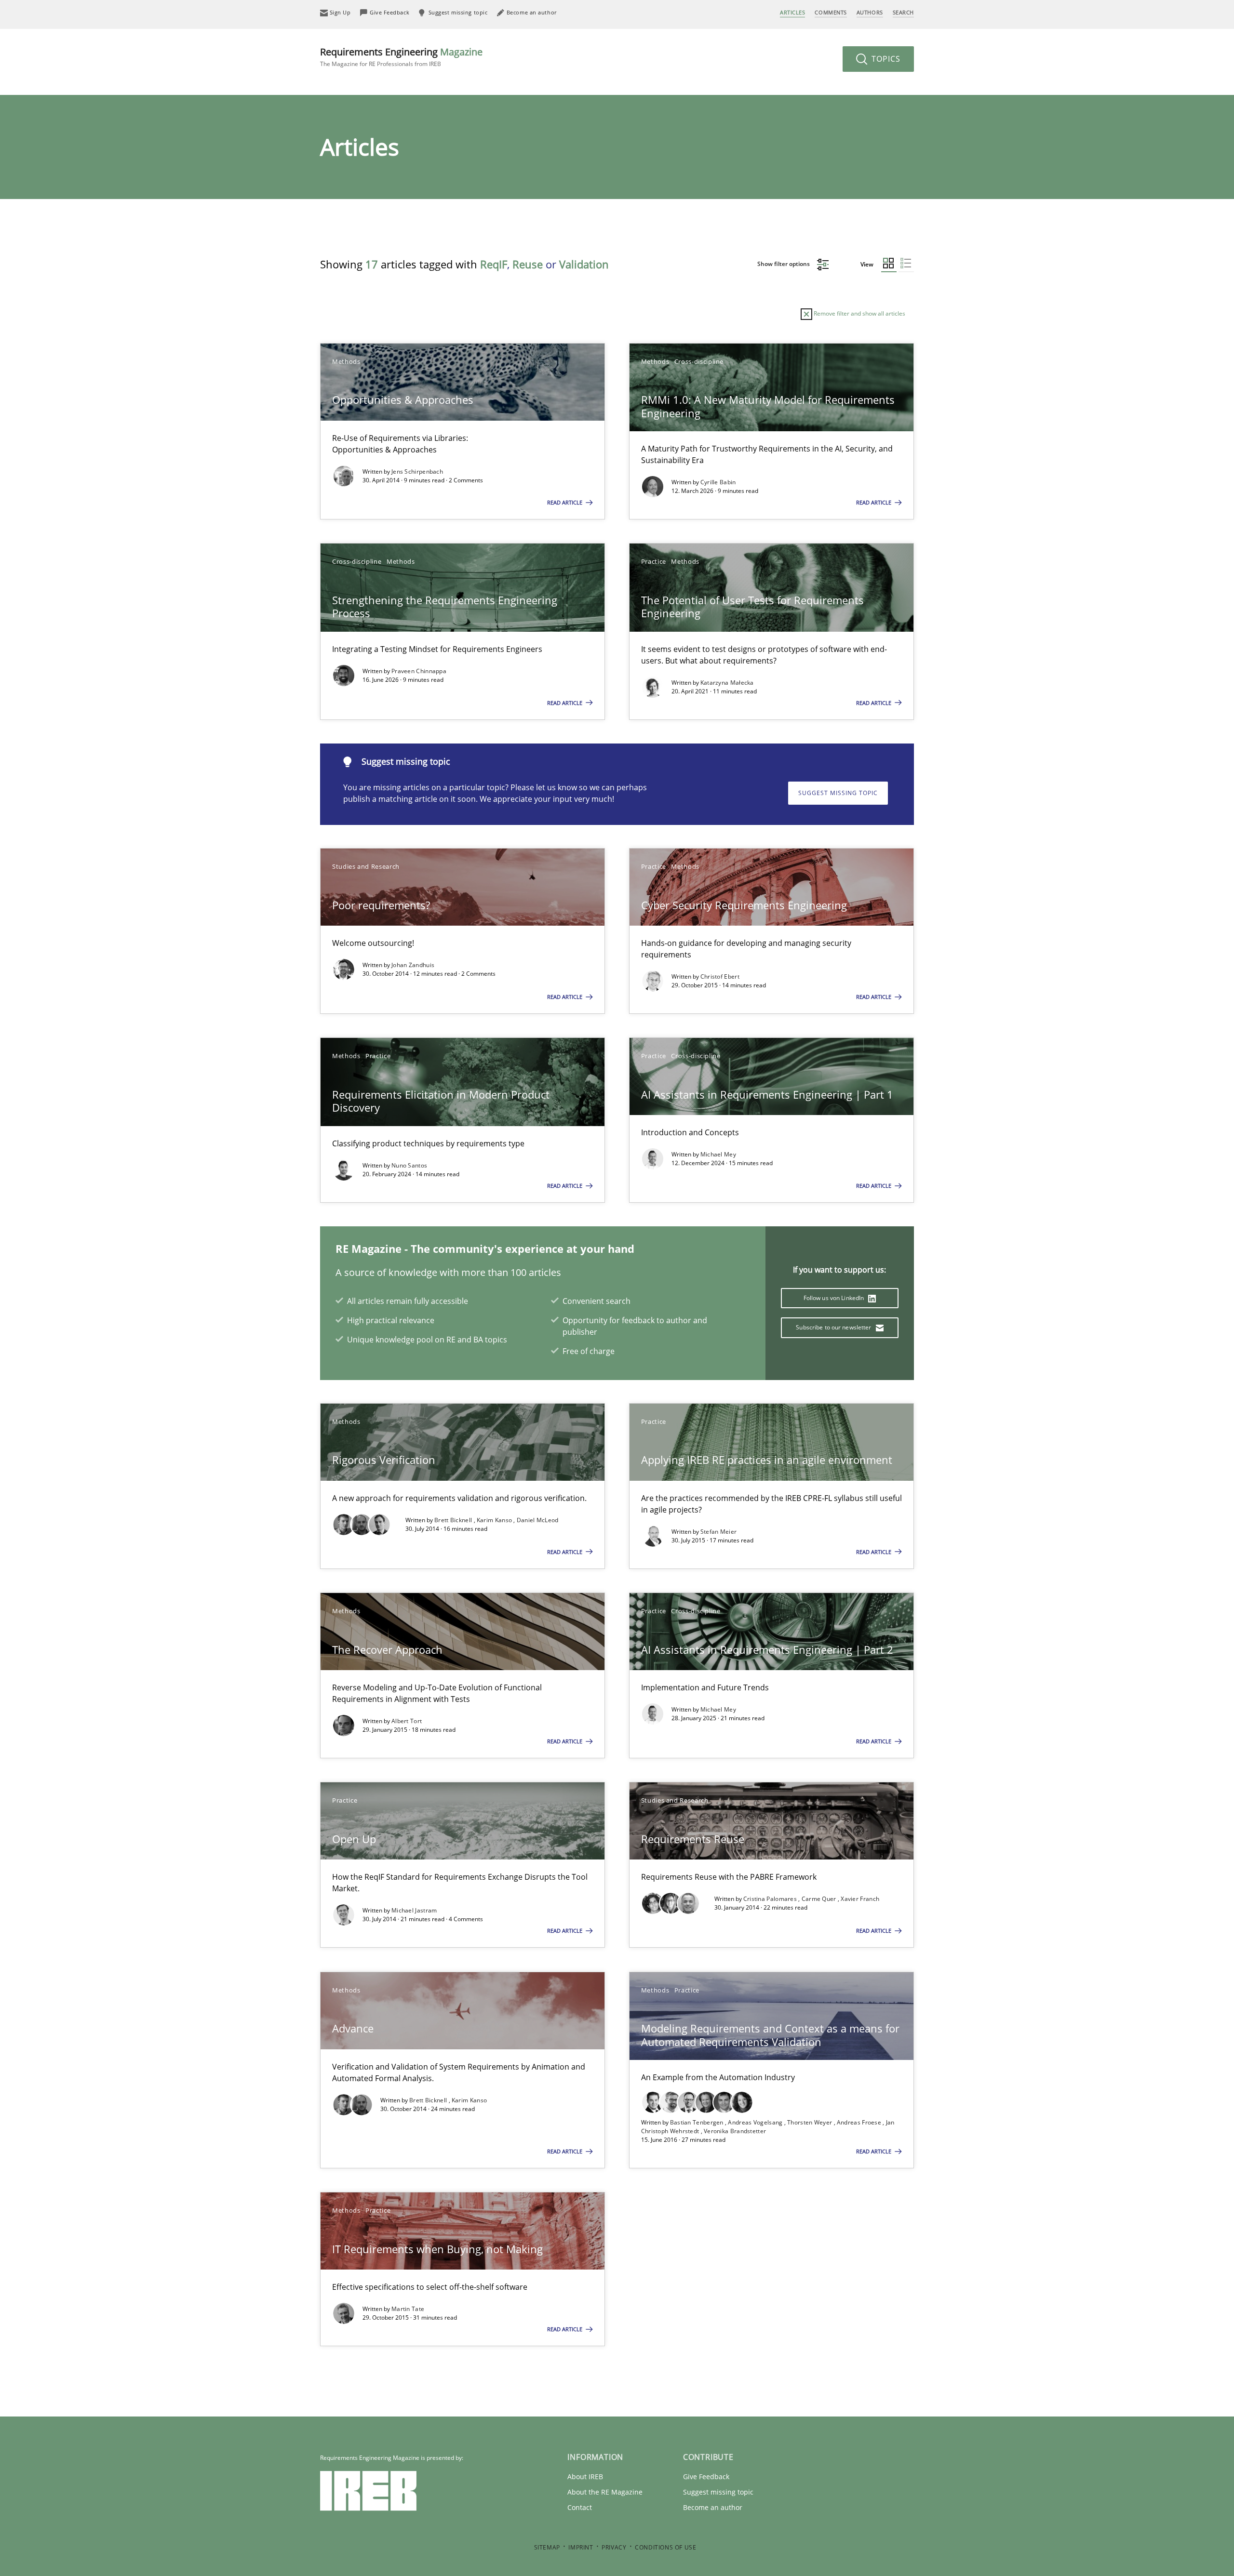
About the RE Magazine (605, 2492)
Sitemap (547, 2547)
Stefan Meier (719, 1532)
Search (903, 12)
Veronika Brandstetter (735, 2131)
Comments (831, 12)
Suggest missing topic (838, 793)
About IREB (585, 2476)
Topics (885, 59)
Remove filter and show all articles (859, 313)
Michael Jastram (414, 1910)
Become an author (713, 2507)
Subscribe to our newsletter (834, 1327)
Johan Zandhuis (413, 965)
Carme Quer (820, 1899)
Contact (580, 2507)
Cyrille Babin (718, 482)
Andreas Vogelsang (756, 2122)
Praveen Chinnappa (419, 671)
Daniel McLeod (538, 1520)
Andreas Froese (860, 2122)
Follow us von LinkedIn (835, 1298)
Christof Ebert (720, 976)
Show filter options (784, 264)
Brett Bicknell (454, 1520)
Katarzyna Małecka (727, 683)
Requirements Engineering (401, 57)
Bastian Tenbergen (697, 2122)
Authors (870, 12)
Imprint (581, 2547)
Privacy (614, 2547)
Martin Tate (408, 2309)
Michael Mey (718, 1154)
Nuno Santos (409, 1165)
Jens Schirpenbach (417, 471)
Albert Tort (407, 1721)
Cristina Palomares (771, 1899)
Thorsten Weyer (811, 2122)
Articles (792, 12)
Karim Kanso (495, 1520)
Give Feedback (706, 2476)
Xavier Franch (860, 1899)
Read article (565, 502)
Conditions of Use (665, 2547)
